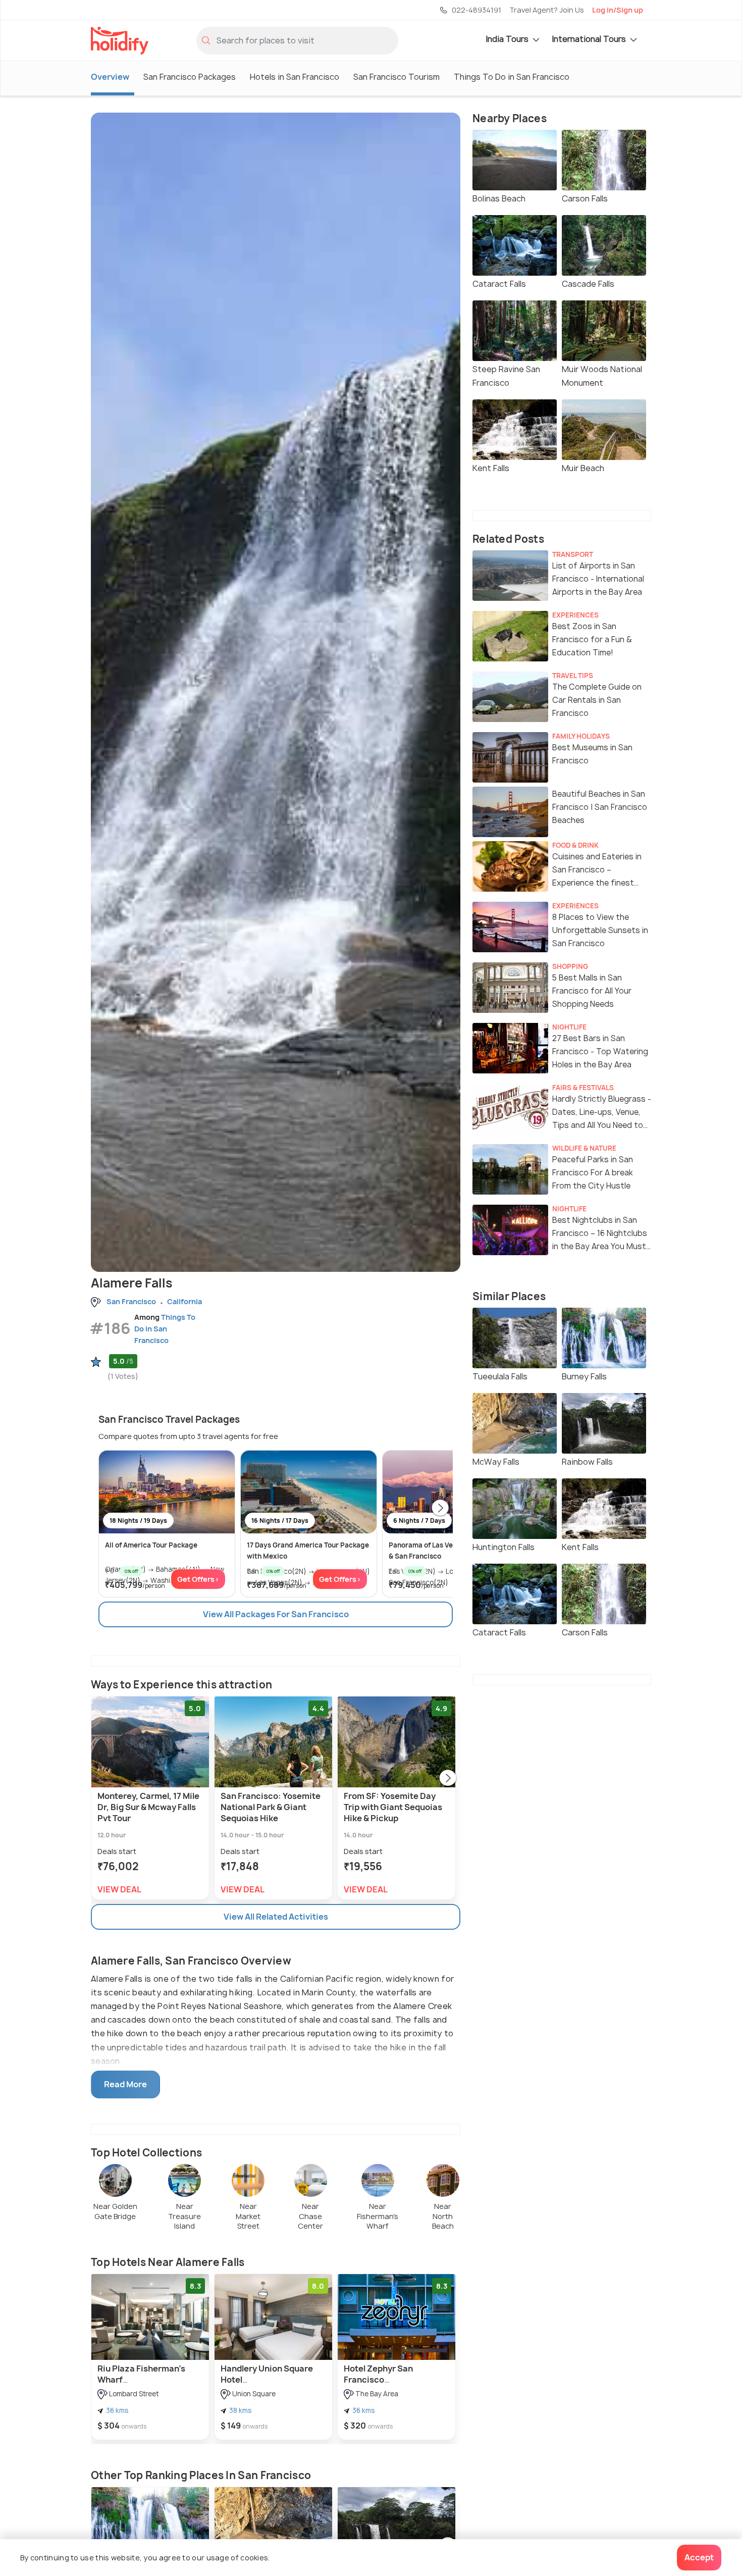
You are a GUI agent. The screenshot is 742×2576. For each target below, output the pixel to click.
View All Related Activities (276, 1917)
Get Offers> (198, 1579)
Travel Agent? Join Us (547, 10)
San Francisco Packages (190, 77)
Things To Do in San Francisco (512, 77)
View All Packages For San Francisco (276, 1614)
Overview (110, 77)
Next (440, 1509)
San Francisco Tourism (396, 77)
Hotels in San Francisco (295, 77)
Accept (699, 2557)
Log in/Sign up (618, 10)
